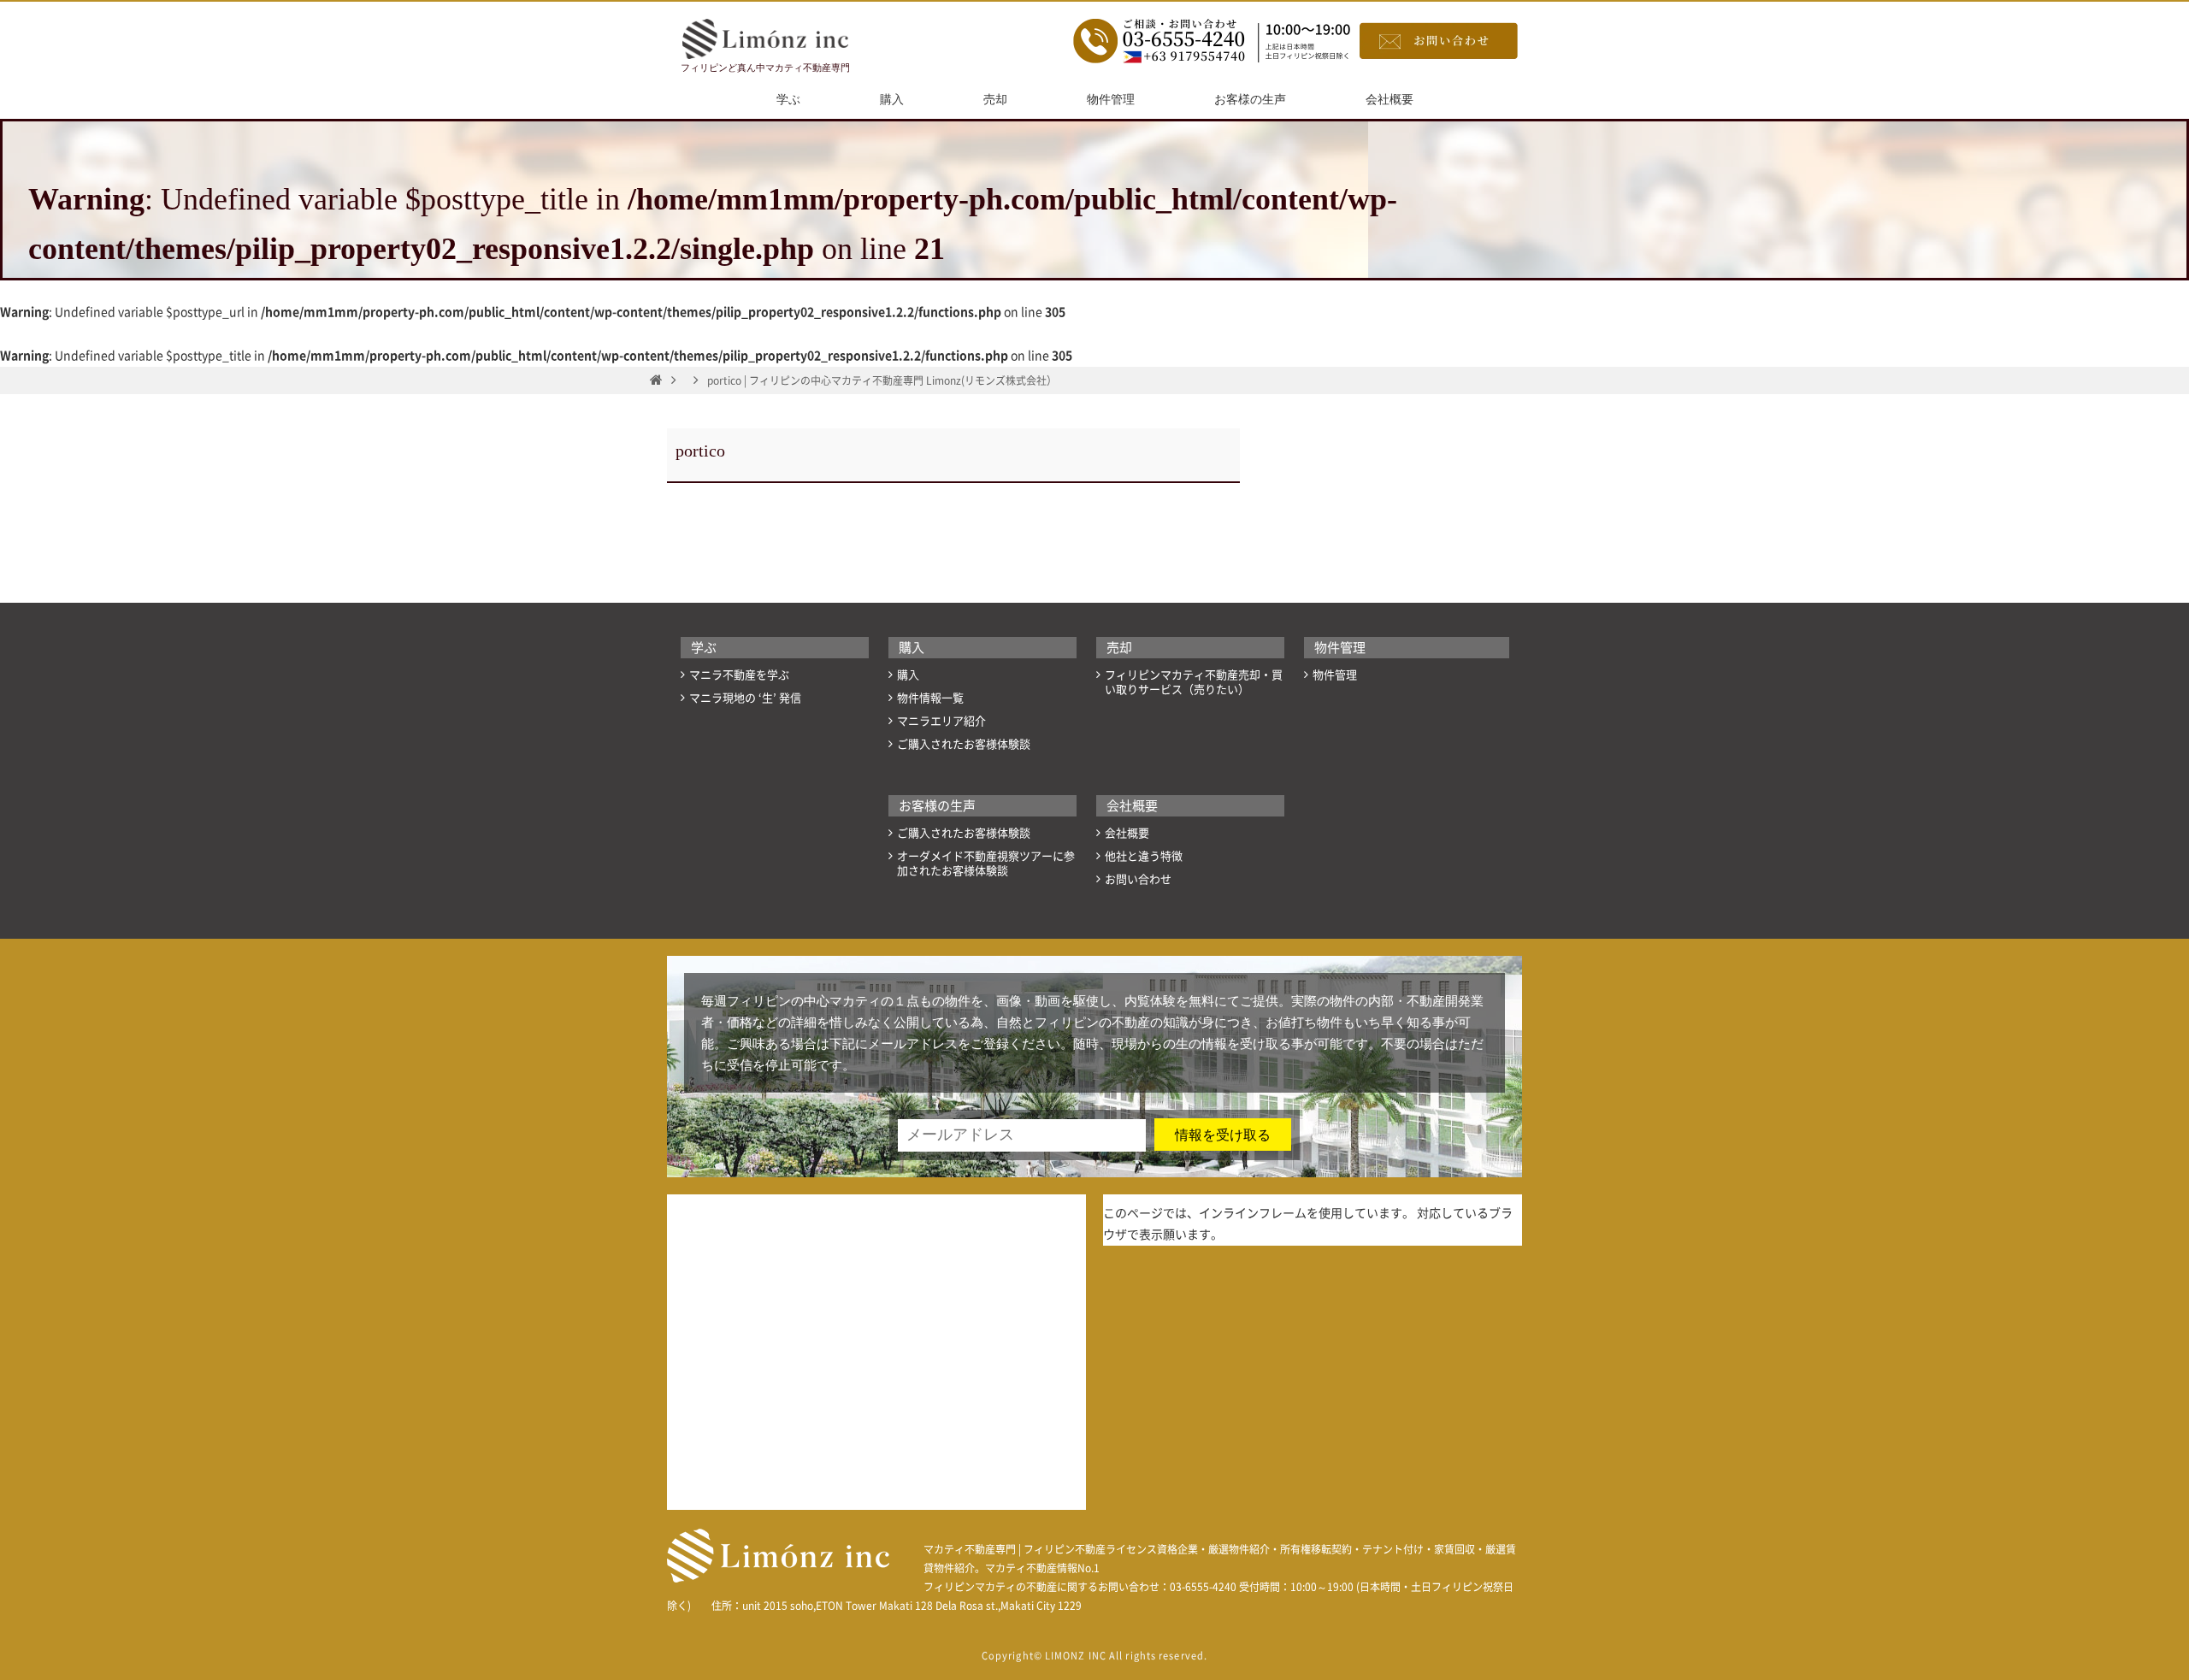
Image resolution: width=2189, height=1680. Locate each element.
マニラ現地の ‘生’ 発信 (745, 698)
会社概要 (1390, 100)
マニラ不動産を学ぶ (739, 675)
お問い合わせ (1138, 879)
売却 (995, 100)
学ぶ (788, 100)
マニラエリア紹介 (941, 721)
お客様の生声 (1250, 100)
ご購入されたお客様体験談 (964, 744)
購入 (892, 100)
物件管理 (1111, 100)
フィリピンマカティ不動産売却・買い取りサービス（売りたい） (1194, 682)
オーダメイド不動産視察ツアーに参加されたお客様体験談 (986, 864)
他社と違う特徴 (1144, 856)
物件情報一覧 (930, 698)
